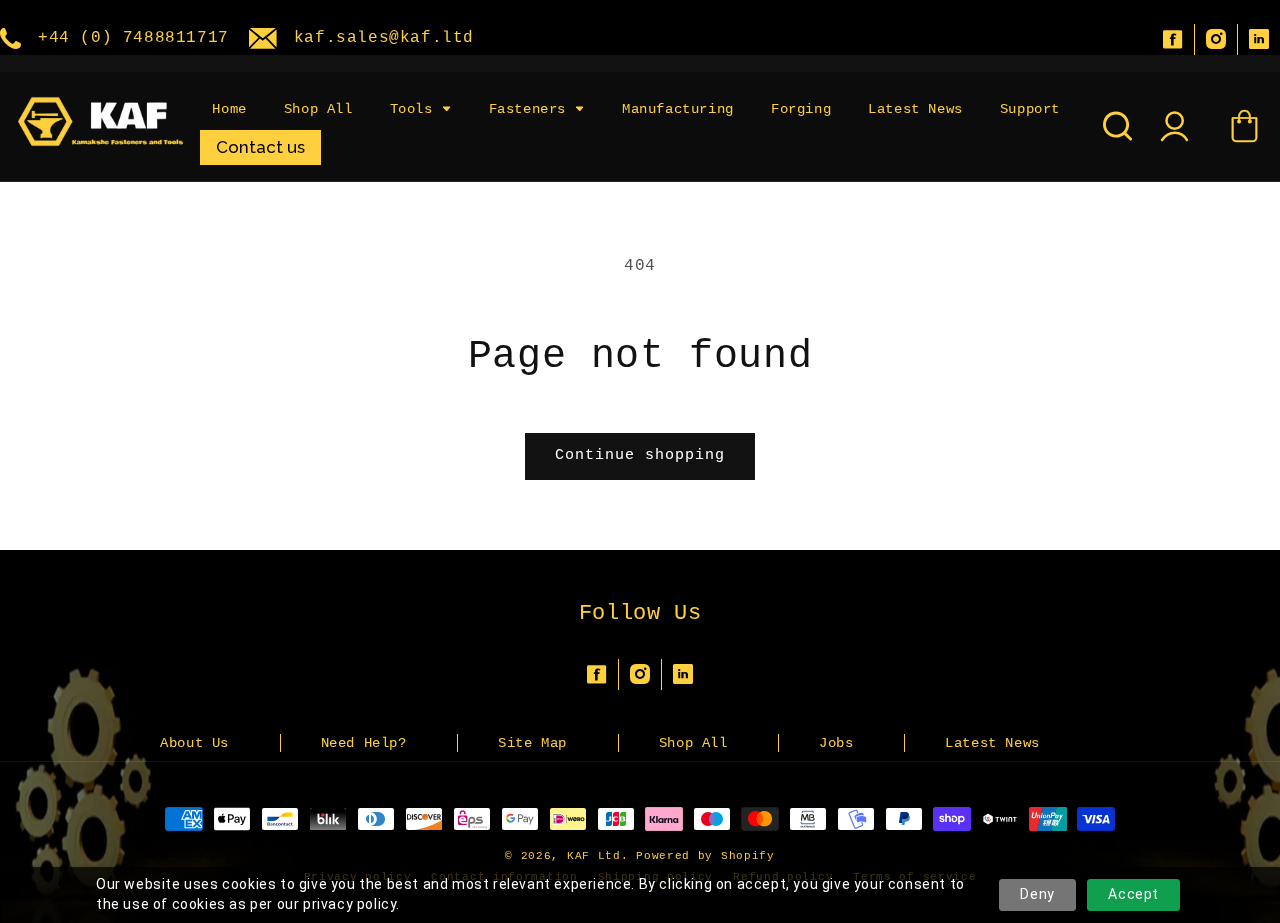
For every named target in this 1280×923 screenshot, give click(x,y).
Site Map (532, 743)
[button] (421, 109)
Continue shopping (640, 455)
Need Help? (364, 743)
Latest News (992, 743)
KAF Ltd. (598, 856)
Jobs (836, 743)
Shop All (693, 743)
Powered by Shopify (705, 856)
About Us (194, 743)
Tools (411, 109)
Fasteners (527, 109)
